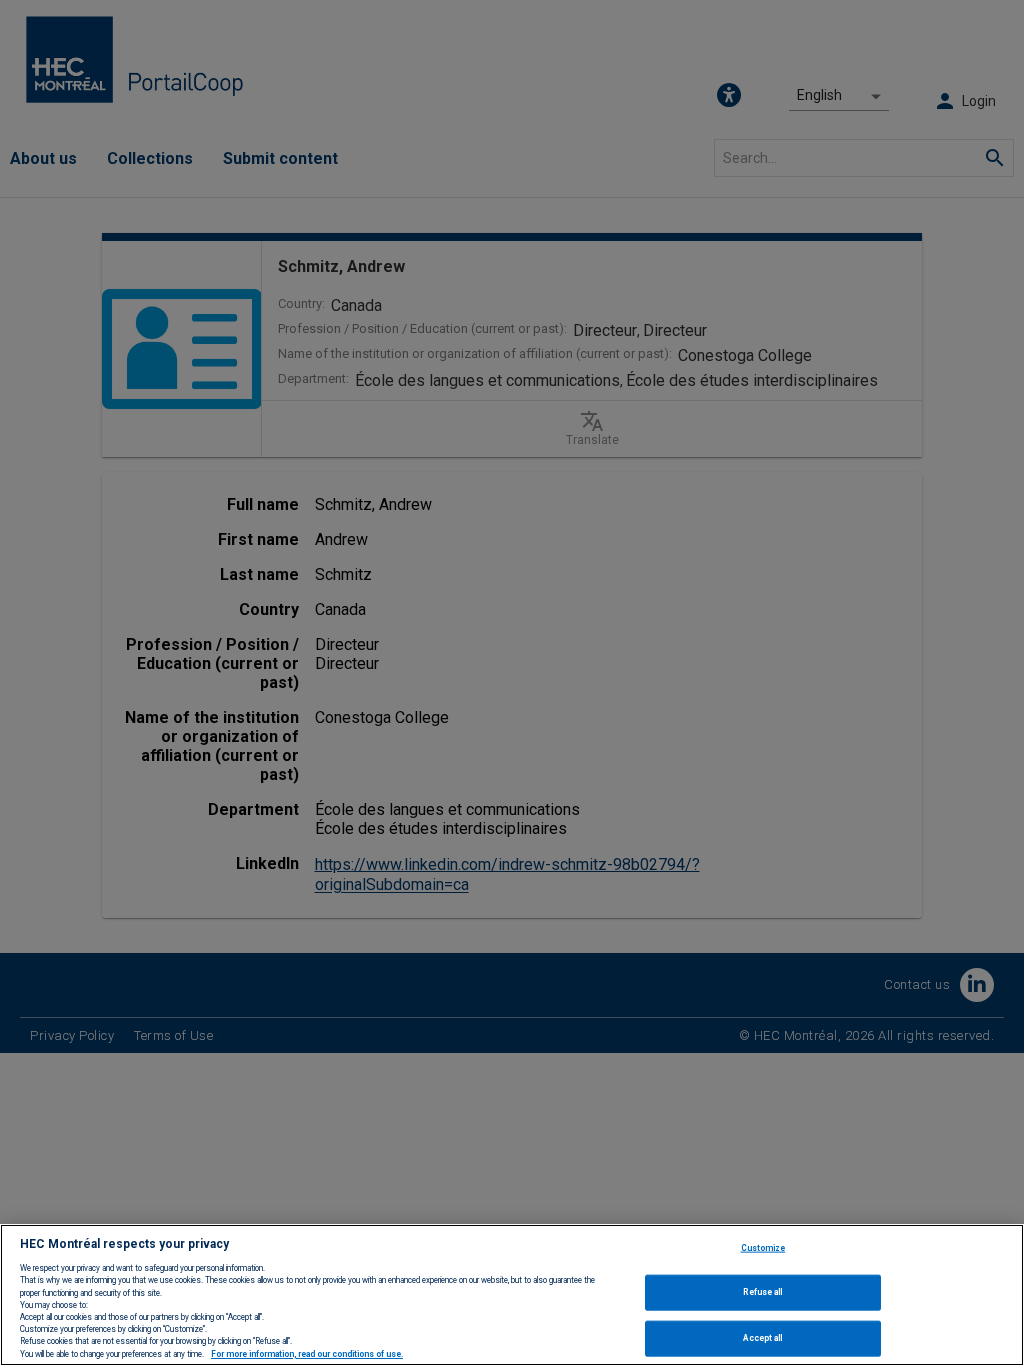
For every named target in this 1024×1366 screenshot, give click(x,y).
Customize (763, 1247)
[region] (512, 1295)
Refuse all (762, 1292)
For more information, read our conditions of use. (307, 1354)
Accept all (762, 1338)
